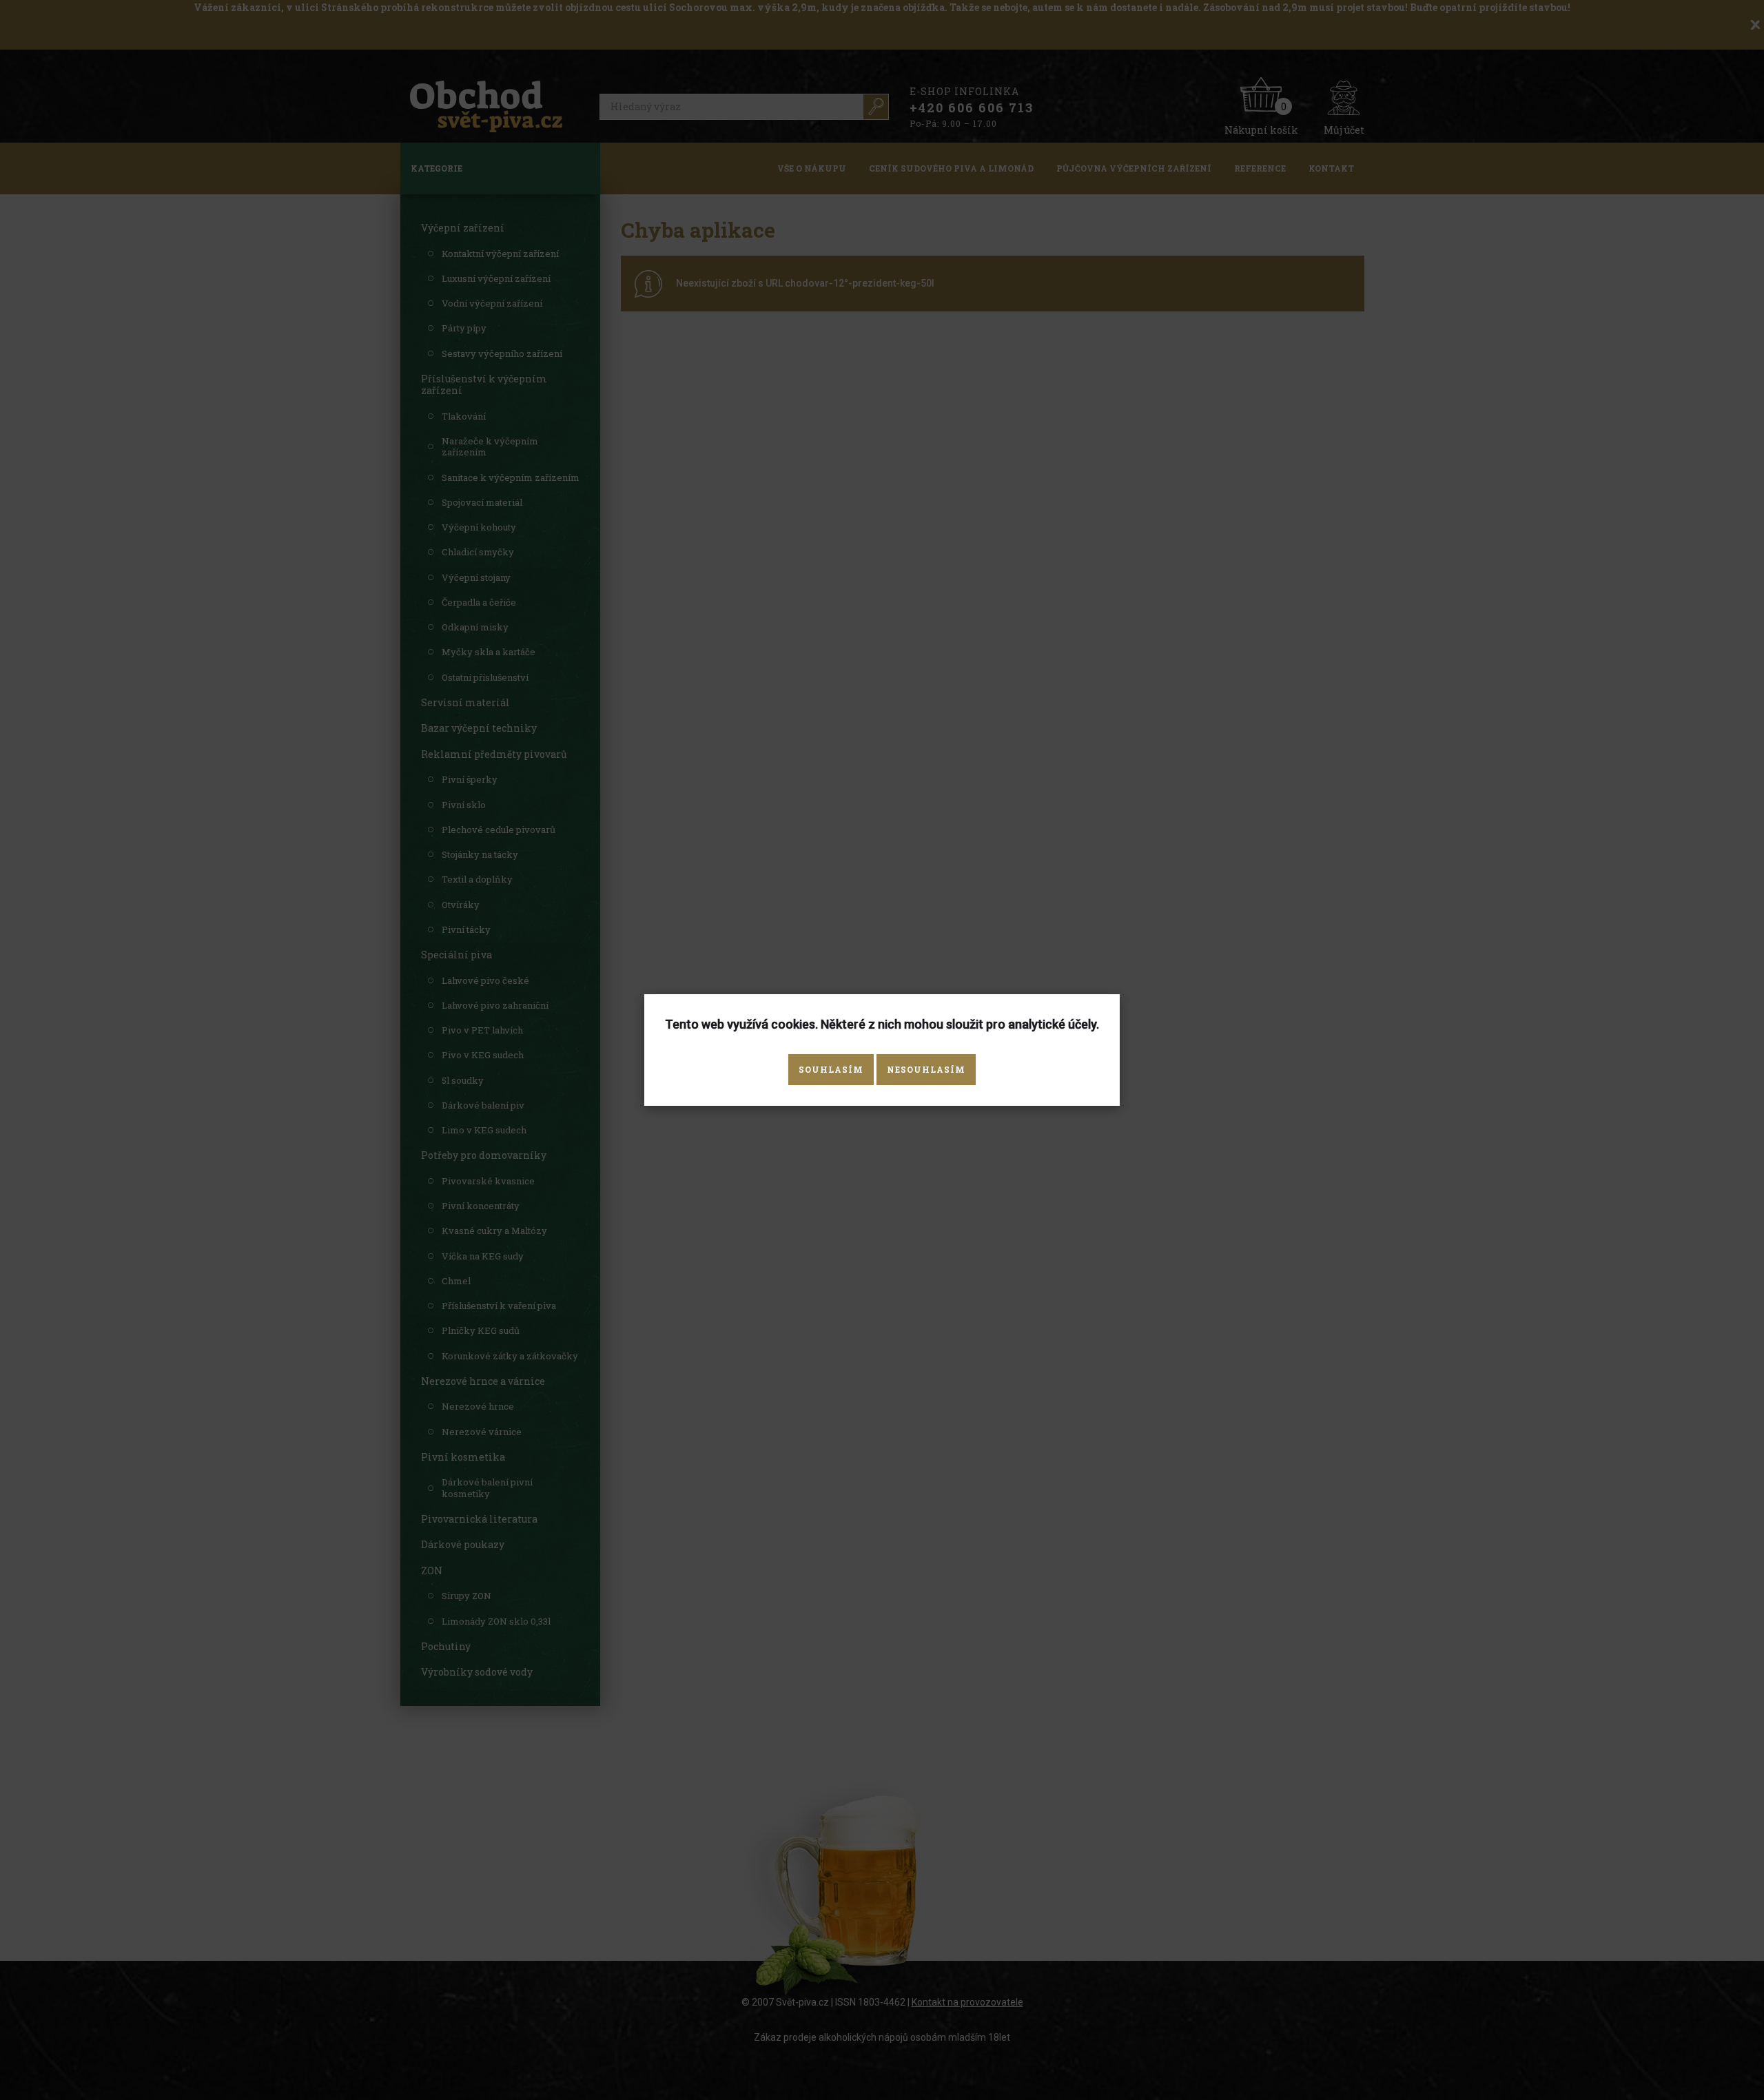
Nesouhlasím (926, 1069)
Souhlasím (831, 1069)
